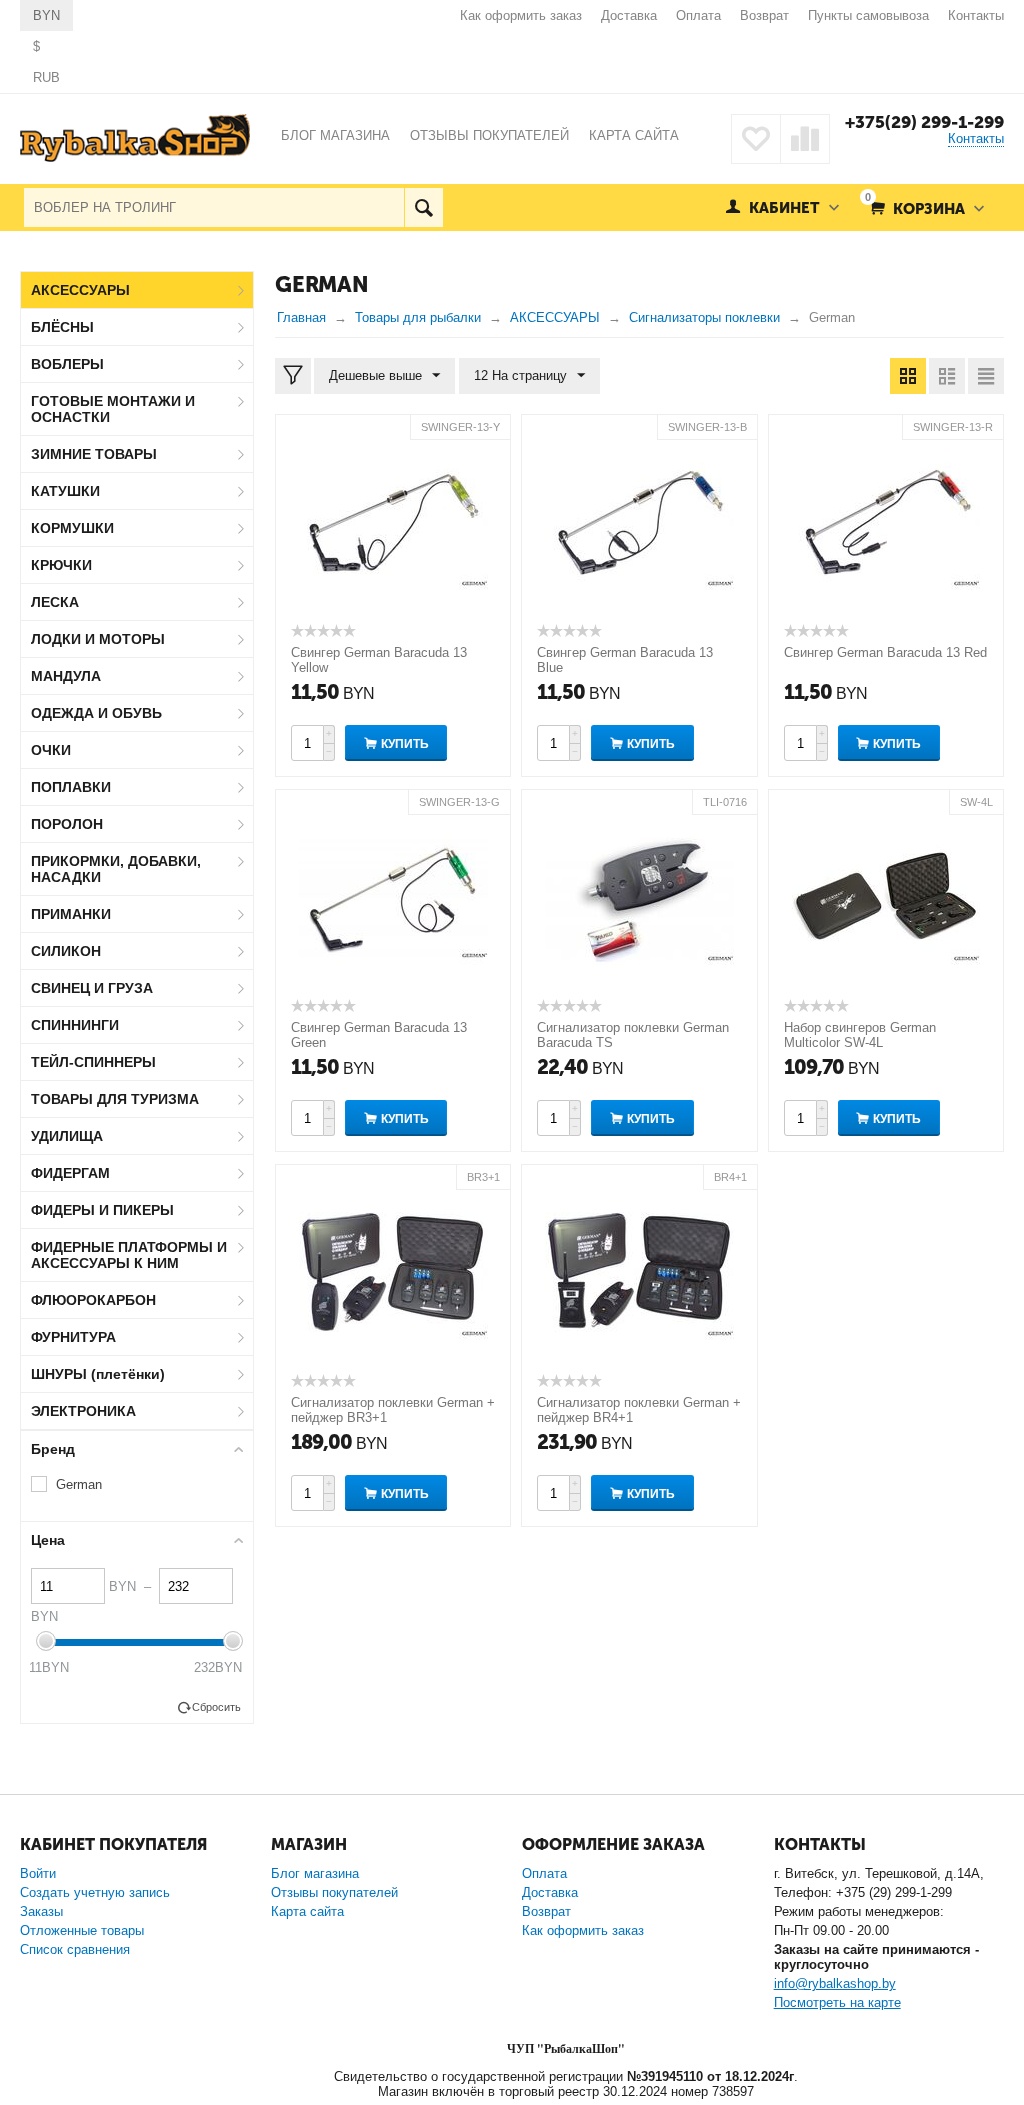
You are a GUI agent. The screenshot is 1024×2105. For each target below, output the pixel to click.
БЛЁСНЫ (62, 327)
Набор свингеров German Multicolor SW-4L (860, 1035)
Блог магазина (315, 1873)
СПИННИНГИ (75, 1025)
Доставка (629, 15)
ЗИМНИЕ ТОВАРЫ (94, 454)
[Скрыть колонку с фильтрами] (293, 376)
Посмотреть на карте (837, 2002)
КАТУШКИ (65, 491)
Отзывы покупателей (334, 1892)
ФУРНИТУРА (73, 1337)
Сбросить (216, 1707)
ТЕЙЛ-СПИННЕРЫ (93, 1062)
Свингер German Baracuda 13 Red (885, 652)
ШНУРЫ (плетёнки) (98, 1374)
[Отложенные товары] (756, 139)
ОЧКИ (51, 750)
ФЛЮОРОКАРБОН (93, 1300)
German (79, 1484)
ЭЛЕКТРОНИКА (83, 1411)
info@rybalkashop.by (835, 1983)
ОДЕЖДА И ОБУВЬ (96, 713)
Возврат (764, 15)
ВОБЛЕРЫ (67, 364)
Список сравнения (75, 1949)
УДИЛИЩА (67, 1136)
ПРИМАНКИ (71, 914)
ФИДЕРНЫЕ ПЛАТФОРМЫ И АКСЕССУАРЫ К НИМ (129, 1255)
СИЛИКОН (66, 951)
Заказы (41, 1911)
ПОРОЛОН (67, 824)
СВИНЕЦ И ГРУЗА (92, 988)
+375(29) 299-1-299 (924, 122)
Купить (405, 744)
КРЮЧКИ (61, 565)
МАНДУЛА (66, 676)
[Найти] (423, 207)
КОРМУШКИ (72, 528)
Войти (38, 1873)
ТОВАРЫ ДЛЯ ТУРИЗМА (115, 1099)
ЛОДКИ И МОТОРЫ (98, 639)
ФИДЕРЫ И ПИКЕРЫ (102, 1210)
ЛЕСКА (55, 602)
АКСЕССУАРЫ (80, 290)
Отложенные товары (82, 1930)
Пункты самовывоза (868, 15)
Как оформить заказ (521, 15)
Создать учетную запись (95, 1892)
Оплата (698, 15)
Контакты (976, 15)
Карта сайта (307, 1911)
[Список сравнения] (805, 139)
